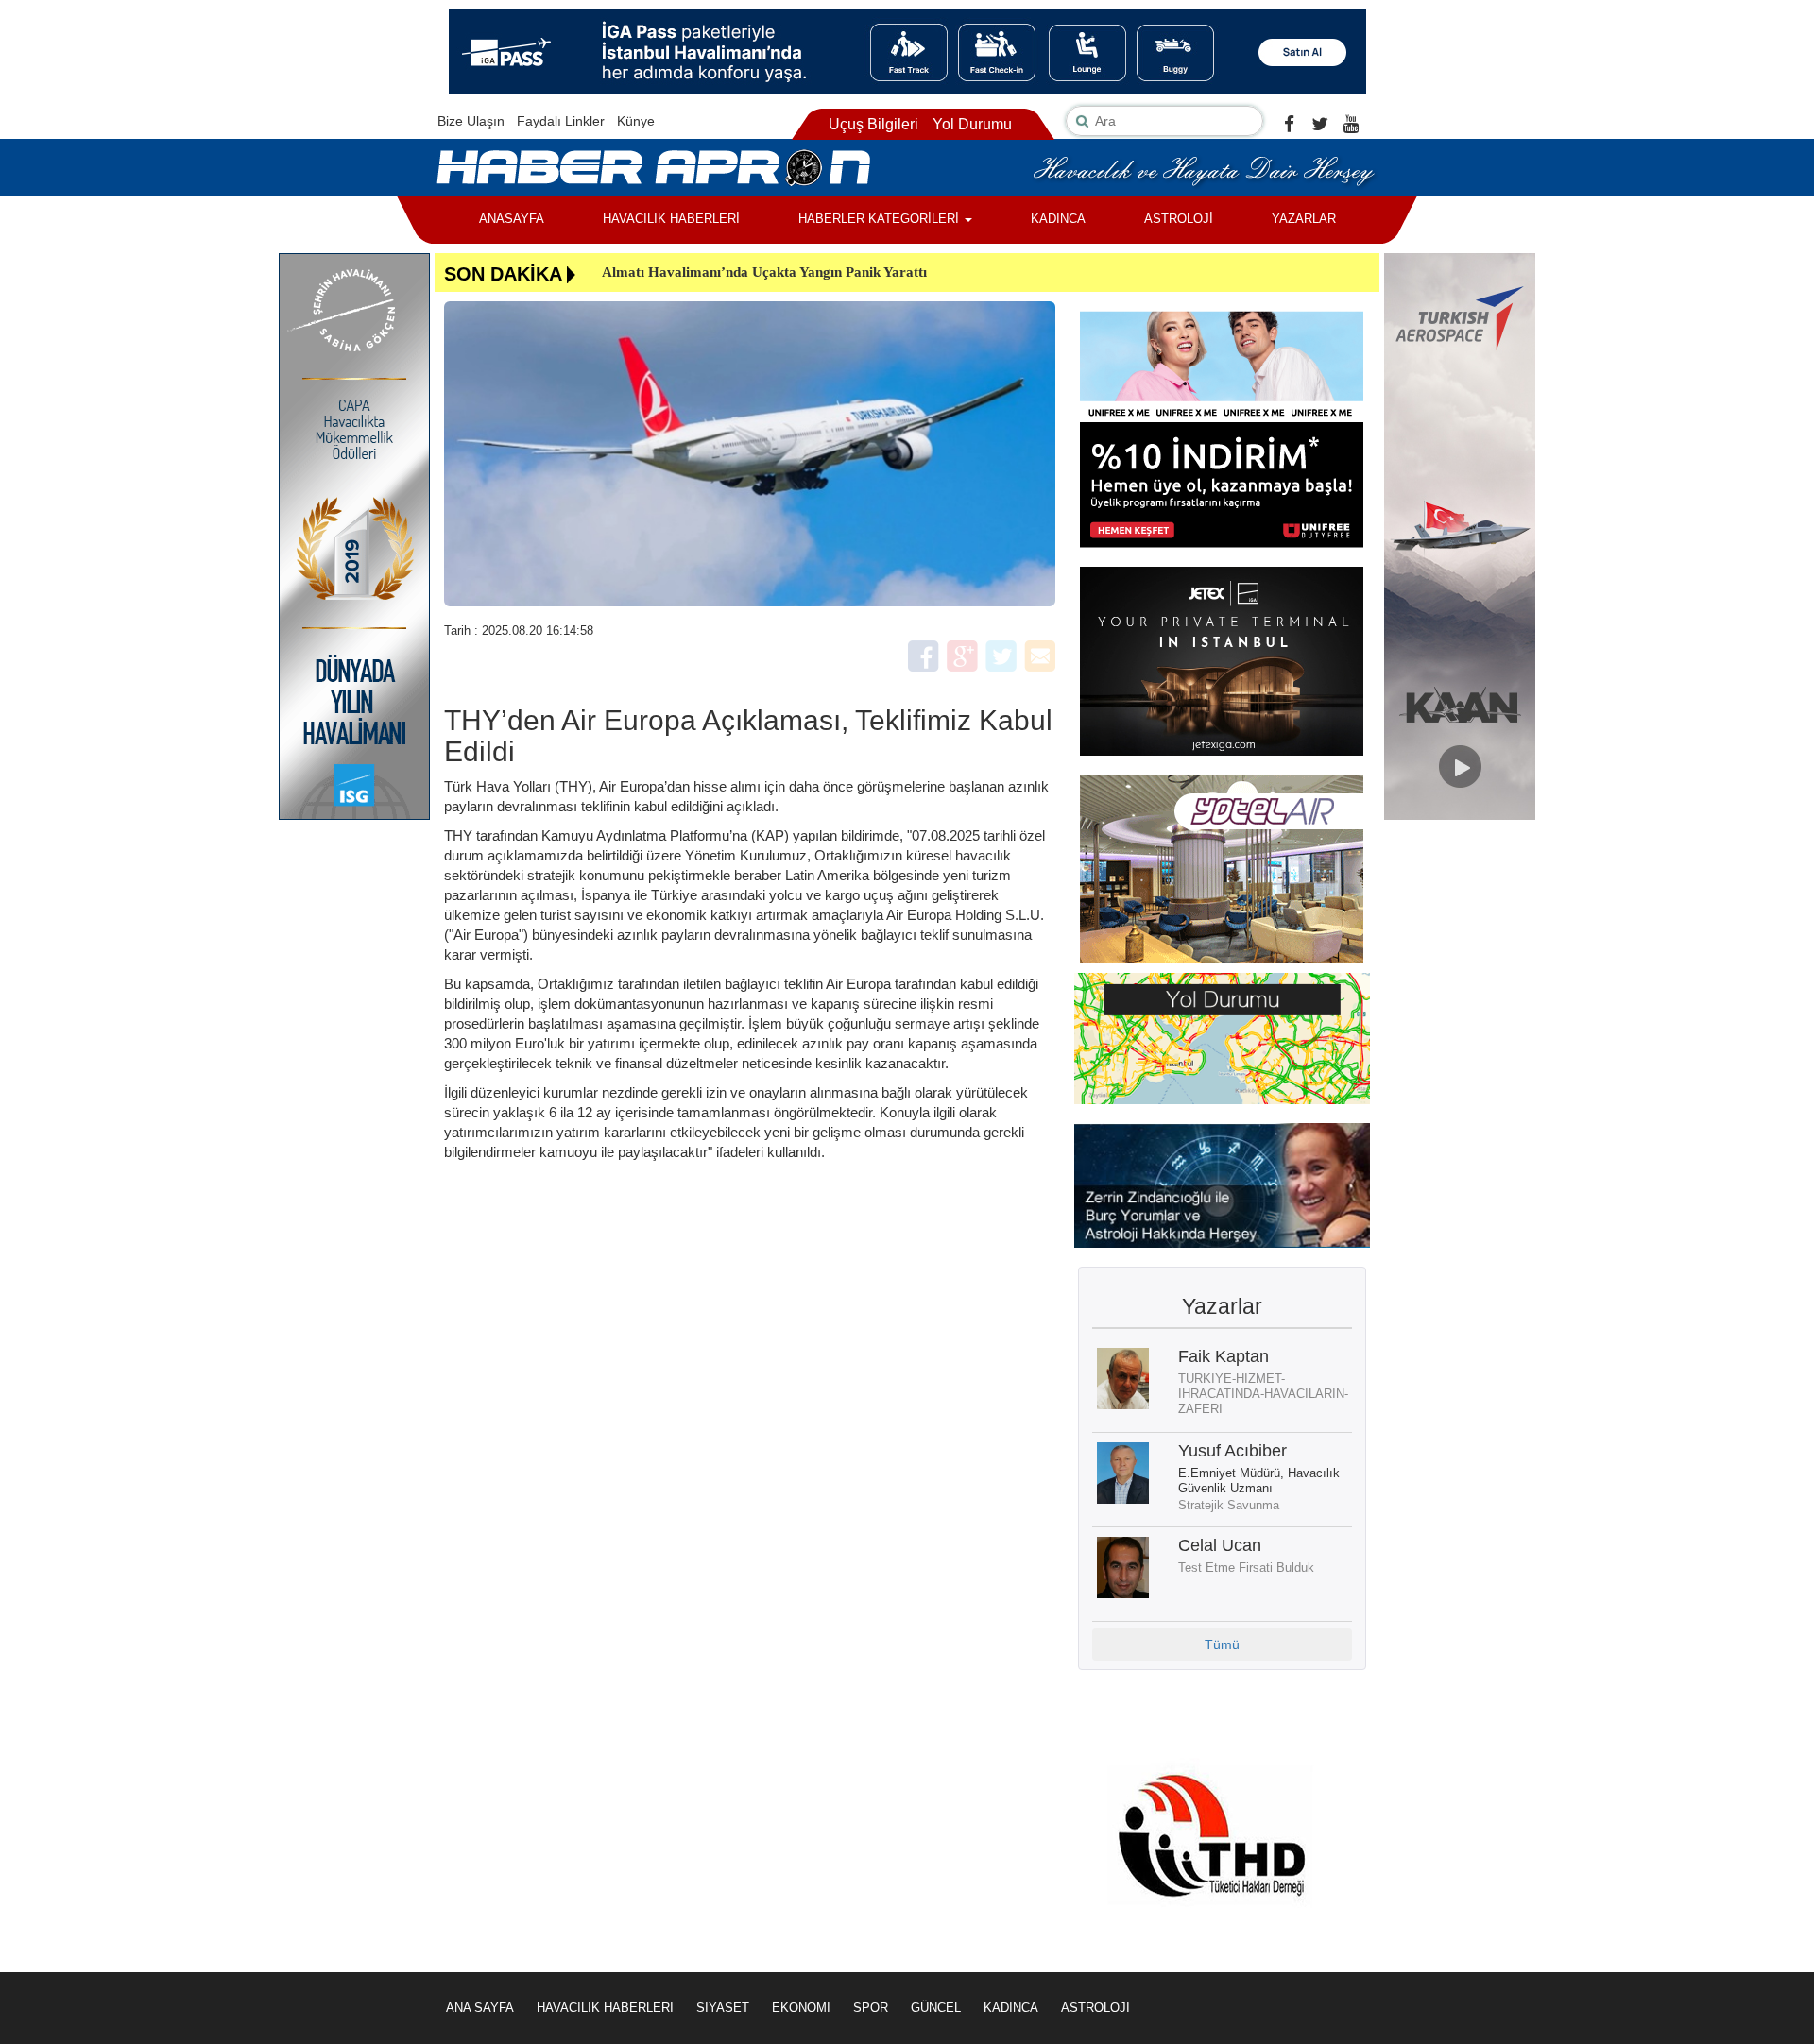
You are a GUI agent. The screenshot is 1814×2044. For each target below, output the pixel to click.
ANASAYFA (512, 219)
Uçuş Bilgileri (873, 124)
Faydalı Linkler (561, 121)
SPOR (871, 2008)
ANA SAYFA (480, 2008)
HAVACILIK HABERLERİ (671, 219)
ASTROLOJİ (1179, 219)
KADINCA (1058, 219)
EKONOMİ (801, 2008)
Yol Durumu (972, 124)
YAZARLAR (1304, 219)
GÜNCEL (936, 2008)
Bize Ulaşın (471, 121)
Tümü (1222, 1644)
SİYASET (723, 2008)
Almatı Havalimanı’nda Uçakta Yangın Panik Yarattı (764, 272)
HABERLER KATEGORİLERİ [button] (881, 219)
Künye (636, 121)
